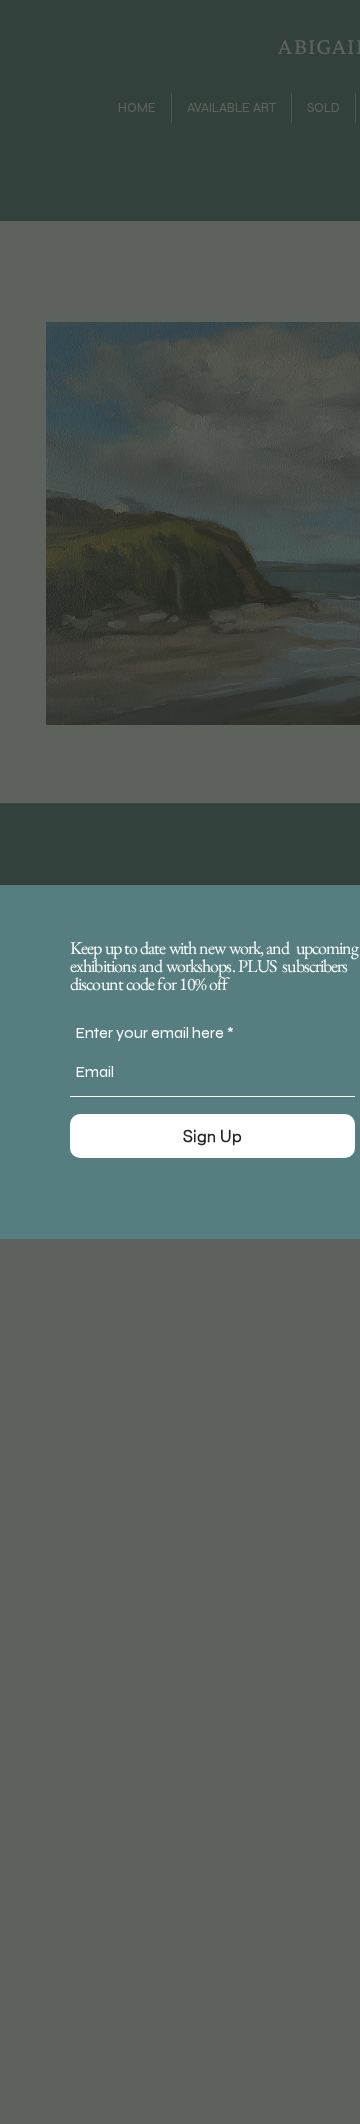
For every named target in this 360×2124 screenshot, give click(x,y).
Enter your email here (149, 1033)
